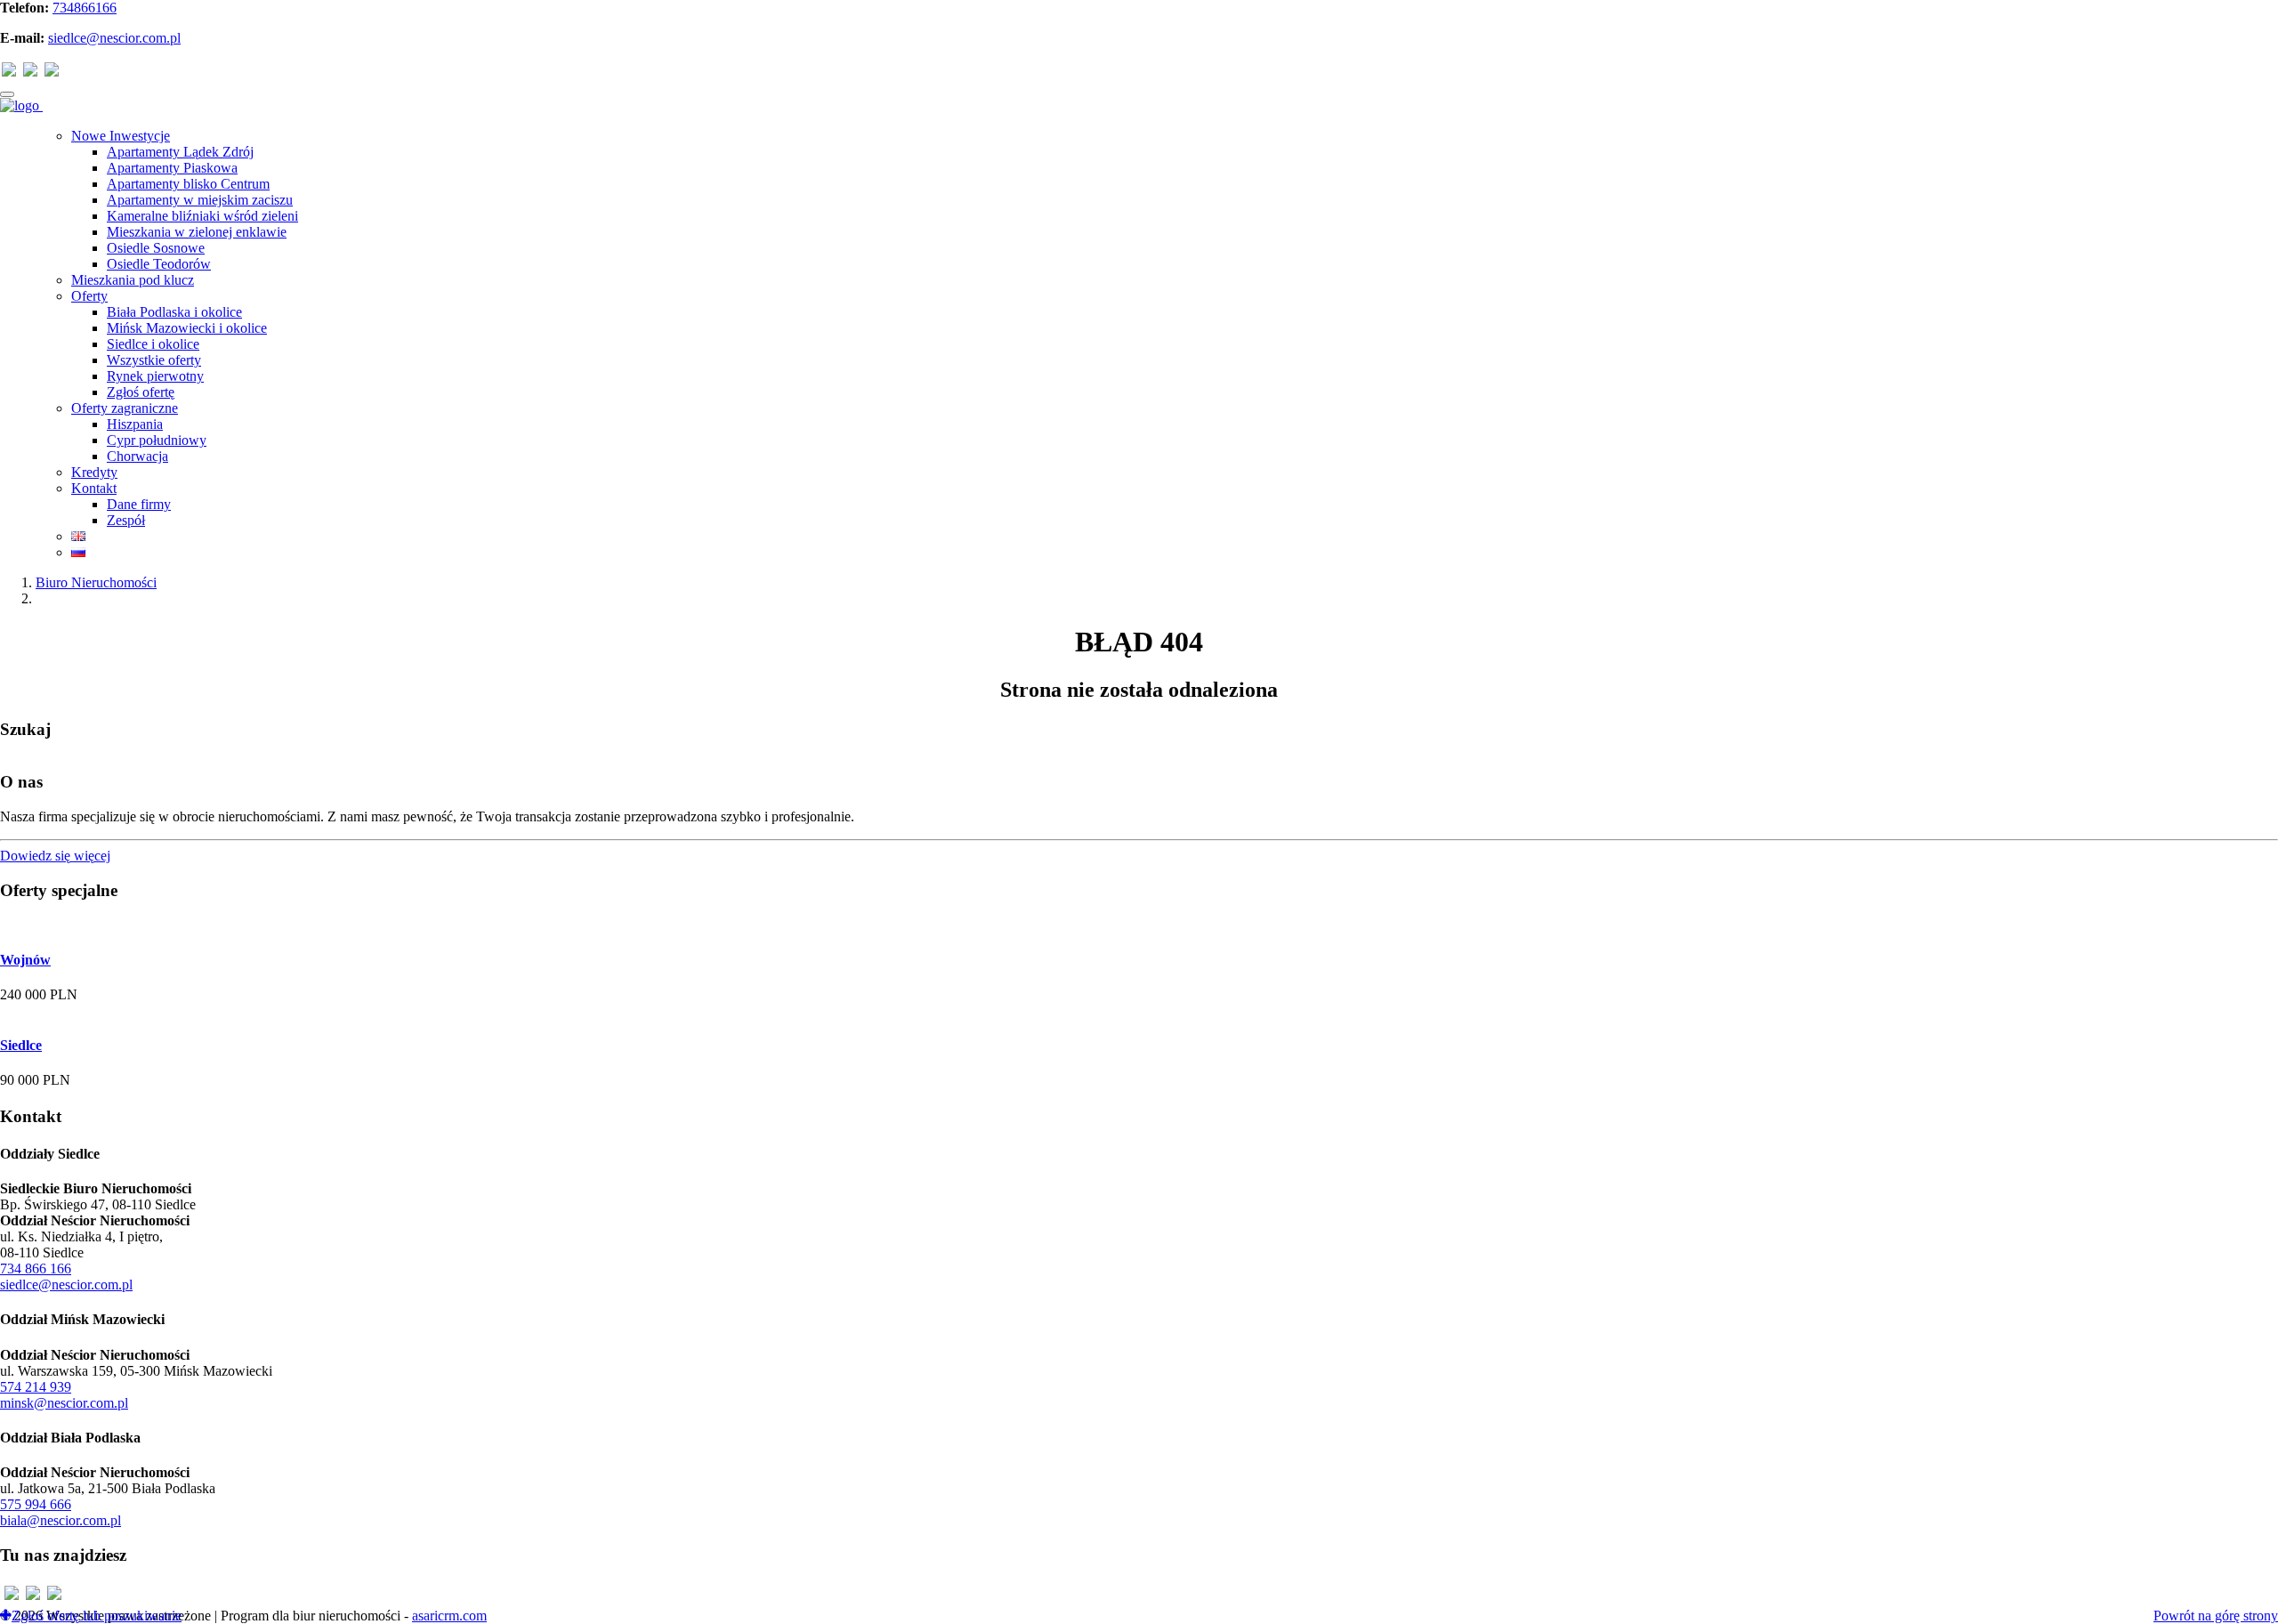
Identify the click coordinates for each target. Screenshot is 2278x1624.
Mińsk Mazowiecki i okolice (187, 328)
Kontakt (94, 488)
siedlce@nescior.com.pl (114, 38)
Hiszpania (135, 424)
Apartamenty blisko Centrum (188, 184)
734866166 (85, 8)
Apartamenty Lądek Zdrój (180, 152)
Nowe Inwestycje (121, 136)
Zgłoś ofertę (141, 392)
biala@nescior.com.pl (61, 1520)
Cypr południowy (157, 440)
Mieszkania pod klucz (133, 280)
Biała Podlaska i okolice (174, 312)
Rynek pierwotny (155, 376)
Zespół (126, 520)
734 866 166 (36, 1268)
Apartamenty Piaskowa (172, 168)
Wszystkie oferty (154, 360)
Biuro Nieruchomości (96, 582)
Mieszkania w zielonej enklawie (197, 232)
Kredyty (94, 472)
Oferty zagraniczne (125, 408)
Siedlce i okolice (153, 344)
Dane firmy (139, 504)
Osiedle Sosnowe (156, 248)
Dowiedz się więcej (55, 856)
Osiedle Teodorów (159, 264)
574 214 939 (36, 1387)
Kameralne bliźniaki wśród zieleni (202, 216)
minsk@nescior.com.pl (64, 1403)
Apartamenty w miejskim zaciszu (200, 200)
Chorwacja (137, 456)
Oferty (89, 296)
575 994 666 (36, 1504)
